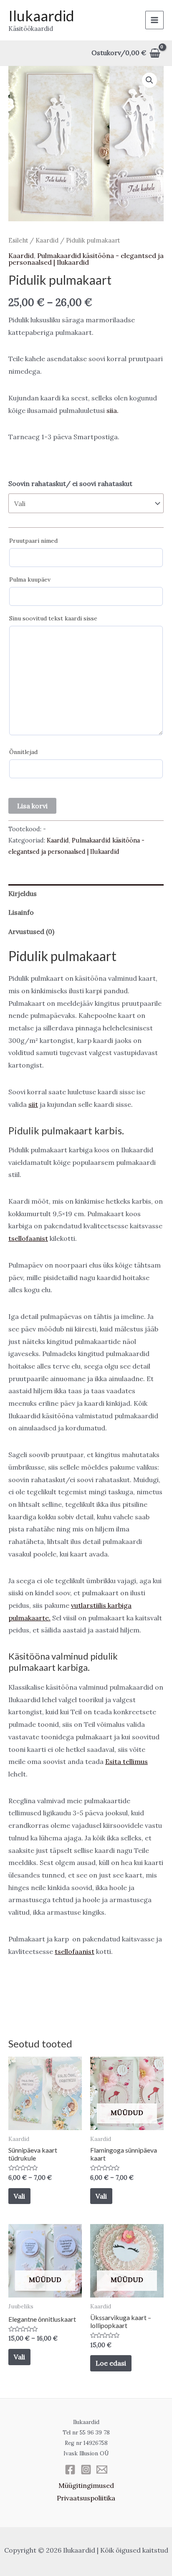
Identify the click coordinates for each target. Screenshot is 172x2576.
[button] (149, 80)
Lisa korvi (32, 806)
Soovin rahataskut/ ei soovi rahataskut (70, 483)
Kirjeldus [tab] (23, 893)
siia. (113, 410)
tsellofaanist (28, 1238)
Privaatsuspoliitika (86, 2498)
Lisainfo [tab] (21, 912)
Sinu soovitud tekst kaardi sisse (53, 618)
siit (33, 1104)
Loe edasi (111, 2363)
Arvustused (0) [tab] (31, 931)
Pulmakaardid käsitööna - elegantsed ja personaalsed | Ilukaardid (86, 259)
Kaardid (47, 240)
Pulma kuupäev (30, 579)
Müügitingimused (86, 2485)
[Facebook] (70, 2470)
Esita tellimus (126, 1761)
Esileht (18, 240)
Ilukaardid (41, 15)
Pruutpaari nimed (33, 541)
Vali (19, 2196)
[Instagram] (86, 2470)
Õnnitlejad (23, 752)
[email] (102, 2470)
